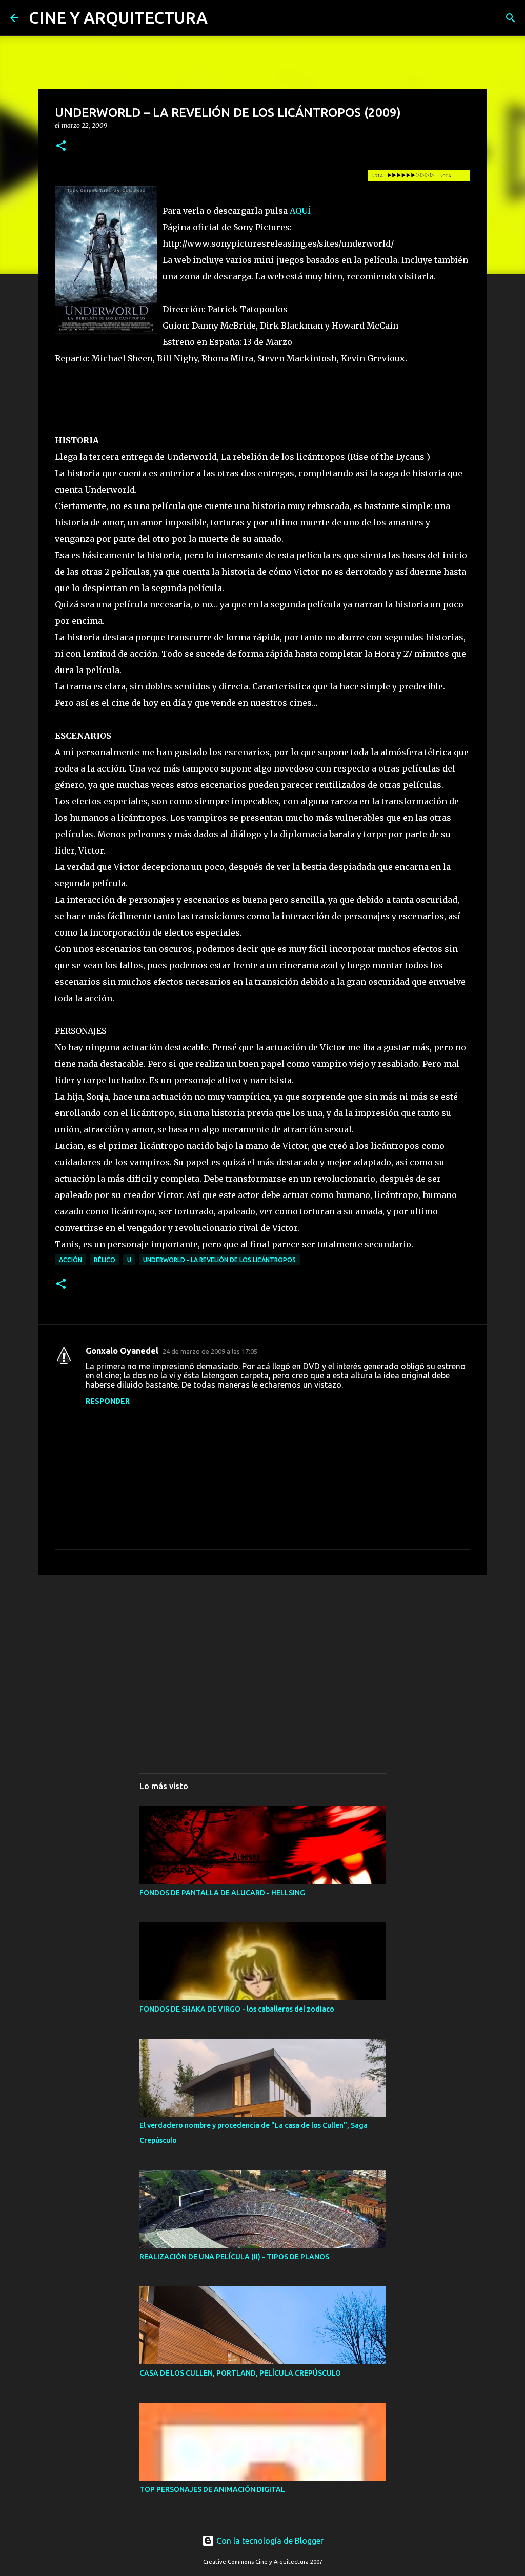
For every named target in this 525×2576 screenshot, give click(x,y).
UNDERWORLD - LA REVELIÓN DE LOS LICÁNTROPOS (219, 1260)
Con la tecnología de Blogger (269, 2541)
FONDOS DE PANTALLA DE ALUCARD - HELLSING (222, 1893)
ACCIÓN (70, 1260)
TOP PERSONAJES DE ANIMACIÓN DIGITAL (212, 2489)
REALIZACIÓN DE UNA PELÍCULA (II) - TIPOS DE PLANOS (234, 2257)
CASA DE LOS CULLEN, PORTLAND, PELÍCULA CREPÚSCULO (240, 2373)
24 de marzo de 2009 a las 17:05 (210, 1351)
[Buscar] (511, 18)
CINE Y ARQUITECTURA (118, 17)
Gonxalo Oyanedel (122, 1351)
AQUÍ (300, 211)
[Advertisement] (262, 1662)
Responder (108, 1401)
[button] (61, 146)
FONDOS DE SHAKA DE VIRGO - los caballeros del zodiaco (237, 2009)
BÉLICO (105, 1260)
